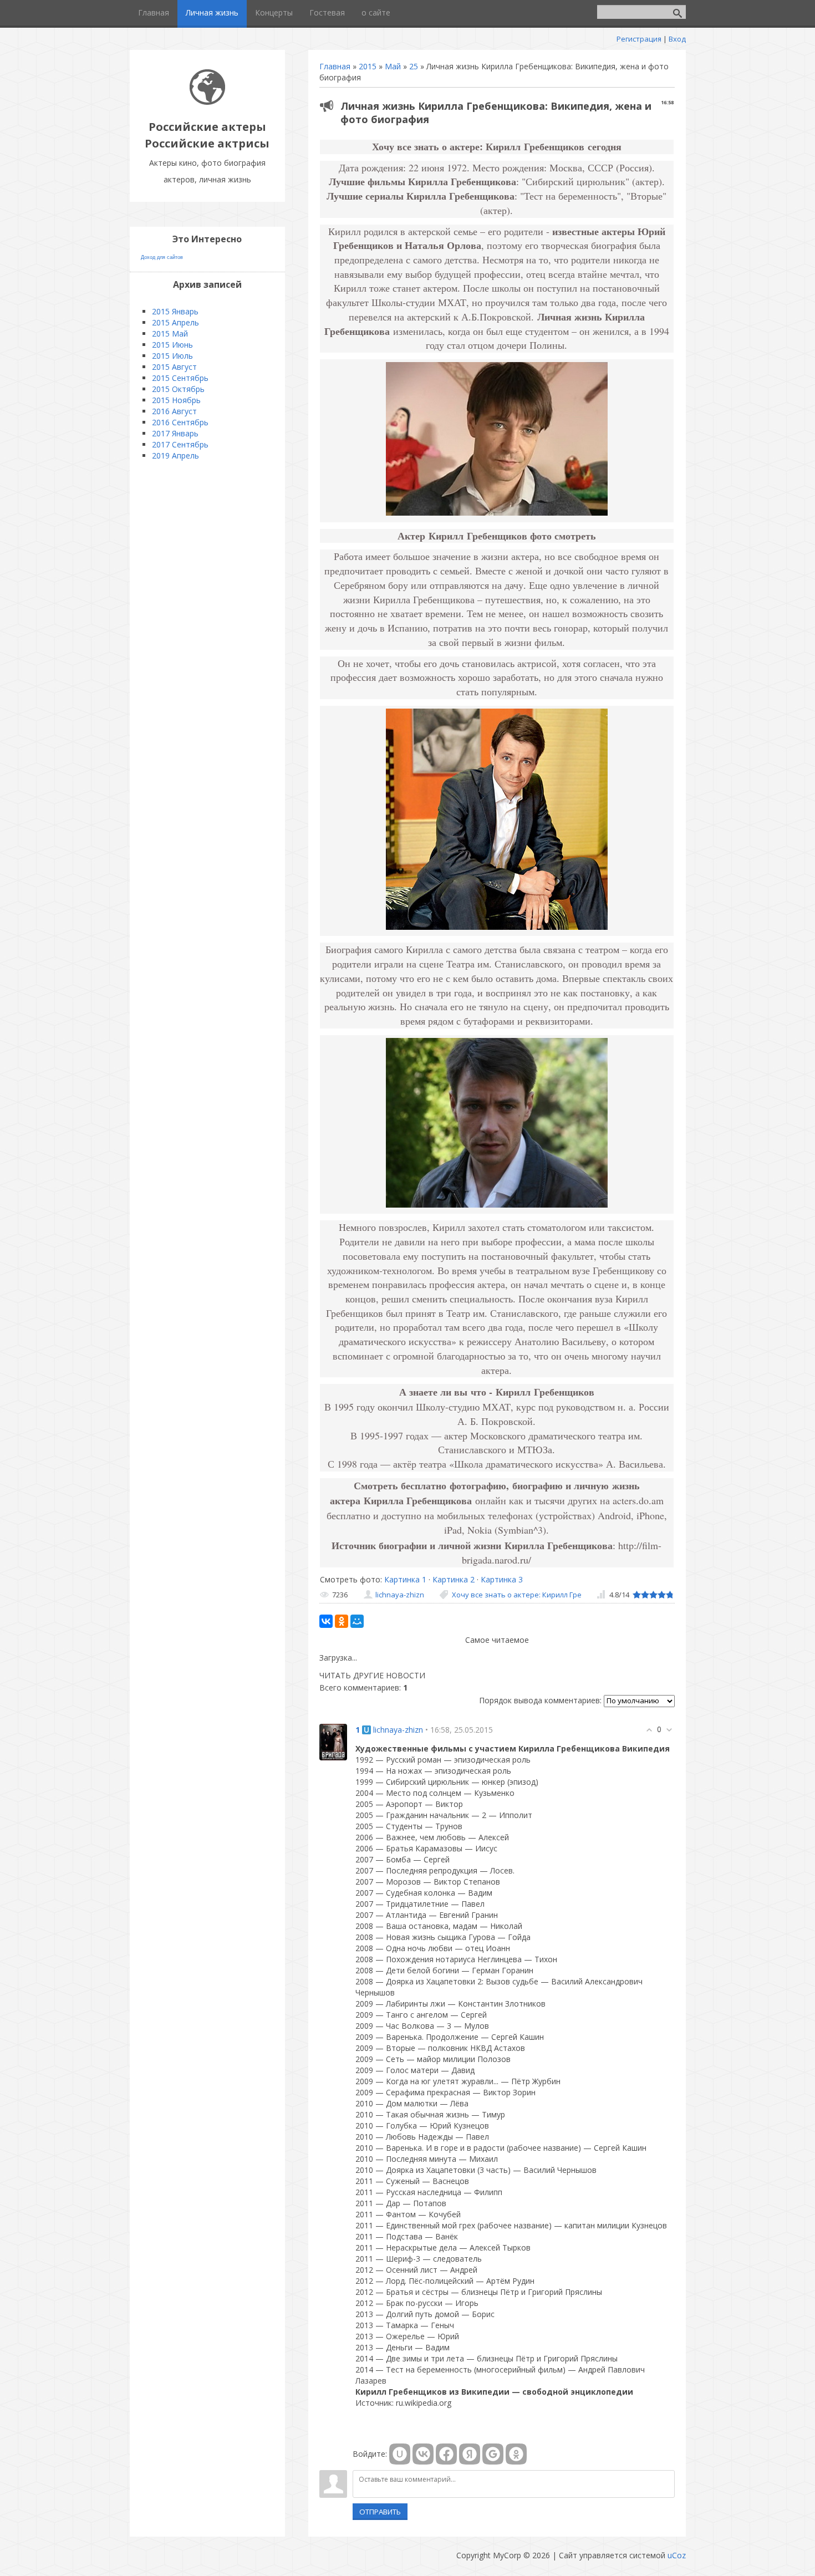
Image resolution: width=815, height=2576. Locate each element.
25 (414, 66)
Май (393, 66)
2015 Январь (175, 311)
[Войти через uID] (400, 2454)
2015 (368, 66)
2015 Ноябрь (176, 400)
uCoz (677, 2555)
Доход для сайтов (162, 257)
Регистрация (639, 39)
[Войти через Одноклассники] (516, 2454)
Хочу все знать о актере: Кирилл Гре (517, 1595)
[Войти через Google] (493, 2454)
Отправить (380, 2512)
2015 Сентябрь (180, 378)
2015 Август (174, 367)
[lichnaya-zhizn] (333, 1741)
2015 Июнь (172, 345)
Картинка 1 (405, 1579)
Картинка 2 (454, 1579)
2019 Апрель (175, 455)
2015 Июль (172, 356)
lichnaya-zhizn (400, 1595)
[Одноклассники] (342, 1621)
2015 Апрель (175, 322)
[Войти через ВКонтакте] (423, 2454)
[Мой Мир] (357, 1621)
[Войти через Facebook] (446, 2454)
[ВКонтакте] (326, 1621)
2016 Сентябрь (180, 422)
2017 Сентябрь (180, 444)
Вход (677, 39)
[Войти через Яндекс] (470, 2454)
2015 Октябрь (178, 389)
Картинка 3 (502, 1579)
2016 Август (174, 411)
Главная (335, 66)
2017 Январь (175, 433)
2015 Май (170, 334)
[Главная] (207, 102)
